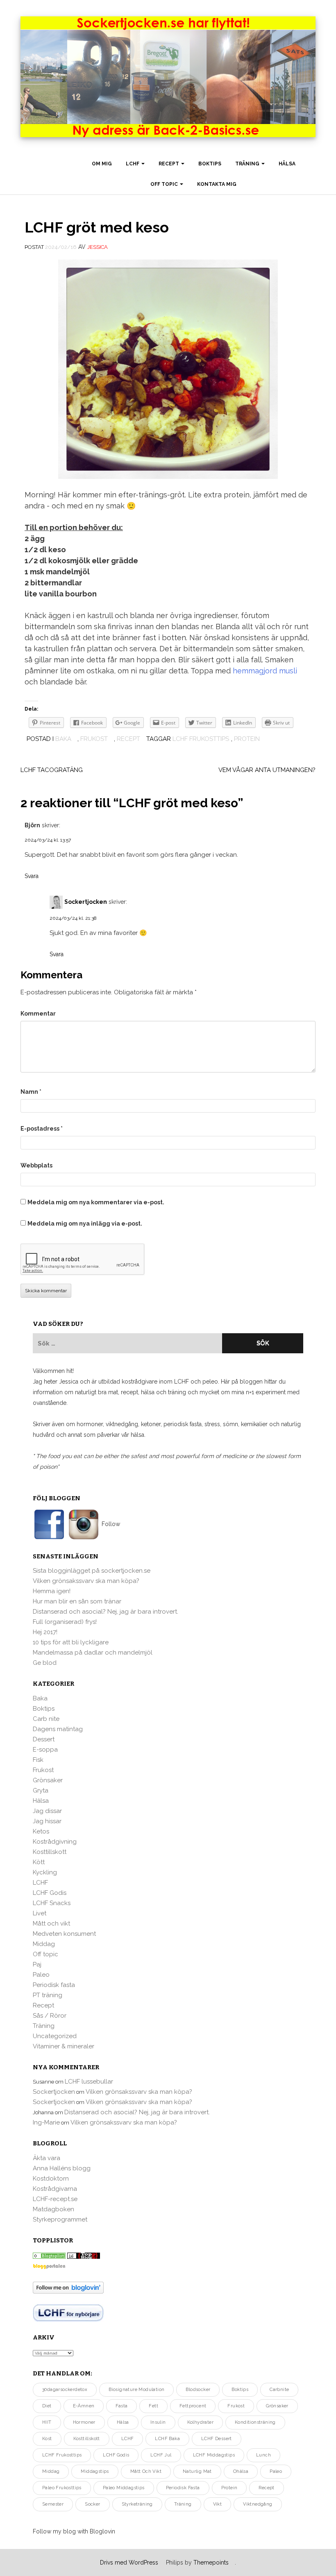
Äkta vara (47, 2158)
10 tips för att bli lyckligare (71, 1642)
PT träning (48, 1995)
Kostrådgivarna (55, 2189)
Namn (31, 1092)
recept (266, 2488)
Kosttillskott (50, 1852)
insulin (158, 2422)
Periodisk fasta (54, 1985)
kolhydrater (200, 2422)
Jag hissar (47, 1821)
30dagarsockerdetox (65, 2390)
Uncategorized (55, 2036)
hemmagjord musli (265, 671)
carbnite (279, 2390)
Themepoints (211, 2562)
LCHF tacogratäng (52, 770)
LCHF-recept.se (55, 2199)
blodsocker (198, 2390)
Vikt (218, 2504)
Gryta (41, 1790)
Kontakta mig (217, 184)
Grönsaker (48, 1780)
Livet (40, 1913)
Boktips (210, 164)
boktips (240, 2390)
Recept (169, 164)
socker (92, 2504)
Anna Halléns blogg (62, 2168)
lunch (263, 2455)
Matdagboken (53, 2209)
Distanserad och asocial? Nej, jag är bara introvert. (106, 1612)
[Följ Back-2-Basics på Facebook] (50, 1524)
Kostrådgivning (55, 1842)
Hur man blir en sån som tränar (77, 1601)
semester (53, 2504)
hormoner (84, 2422)
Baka (63, 739)
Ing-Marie (46, 2122)
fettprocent (193, 2406)
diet (47, 2406)
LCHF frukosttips (201, 739)
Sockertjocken (86, 902)
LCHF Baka (167, 2439)
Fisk (38, 1760)
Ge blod (45, 1663)
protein (247, 739)
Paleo (41, 1975)
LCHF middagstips (214, 2455)
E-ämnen (84, 2406)
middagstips (95, 2471)
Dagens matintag (58, 1729)
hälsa (123, 2422)
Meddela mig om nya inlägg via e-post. (85, 1224)
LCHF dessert (217, 2439)
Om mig (102, 164)
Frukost (94, 739)
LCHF (133, 164)
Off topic (165, 184)
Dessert (44, 1739)
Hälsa (287, 164)
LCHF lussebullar (89, 2082)
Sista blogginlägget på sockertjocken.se (92, 1571)
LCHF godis (116, 2455)
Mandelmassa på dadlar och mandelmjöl (93, 1653)
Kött (39, 1862)
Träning (248, 164)
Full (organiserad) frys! (65, 1622)
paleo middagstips (124, 2488)
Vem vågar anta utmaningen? (267, 770)
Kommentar (38, 1014)
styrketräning (137, 2504)
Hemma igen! (52, 1591)
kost (47, 2439)
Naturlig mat (197, 2471)
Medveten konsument (64, 1934)
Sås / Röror (50, 2016)
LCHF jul (161, 2455)
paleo (276, 2471)
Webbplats (36, 1165)
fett (153, 2406)
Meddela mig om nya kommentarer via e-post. (96, 1202)
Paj (37, 1964)
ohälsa (241, 2471)
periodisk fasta (183, 2488)
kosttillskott (87, 2439)
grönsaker (277, 2406)
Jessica (98, 247)
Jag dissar (47, 1811)
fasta (121, 2406)
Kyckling (45, 1872)
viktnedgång (258, 2504)
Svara (32, 876)
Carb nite (46, 1719)
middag (51, 2471)
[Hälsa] (49, 2255)
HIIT (47, 2422)
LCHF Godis (50, 1893)
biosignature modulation (136, 2390)
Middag (44, 1944)
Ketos (41, 1831)
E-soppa (45, 1750)
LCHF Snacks (52, 1903)
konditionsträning (255, 2422)
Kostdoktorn (51, 2179)
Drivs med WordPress (129, 2562)
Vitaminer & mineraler (64, 2046)
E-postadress (42, 1129)
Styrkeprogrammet (60, 2219)
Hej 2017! (45, 1632)
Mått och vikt (51, 1924)
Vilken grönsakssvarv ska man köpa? (86, 1581)
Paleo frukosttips (62, 2488)
